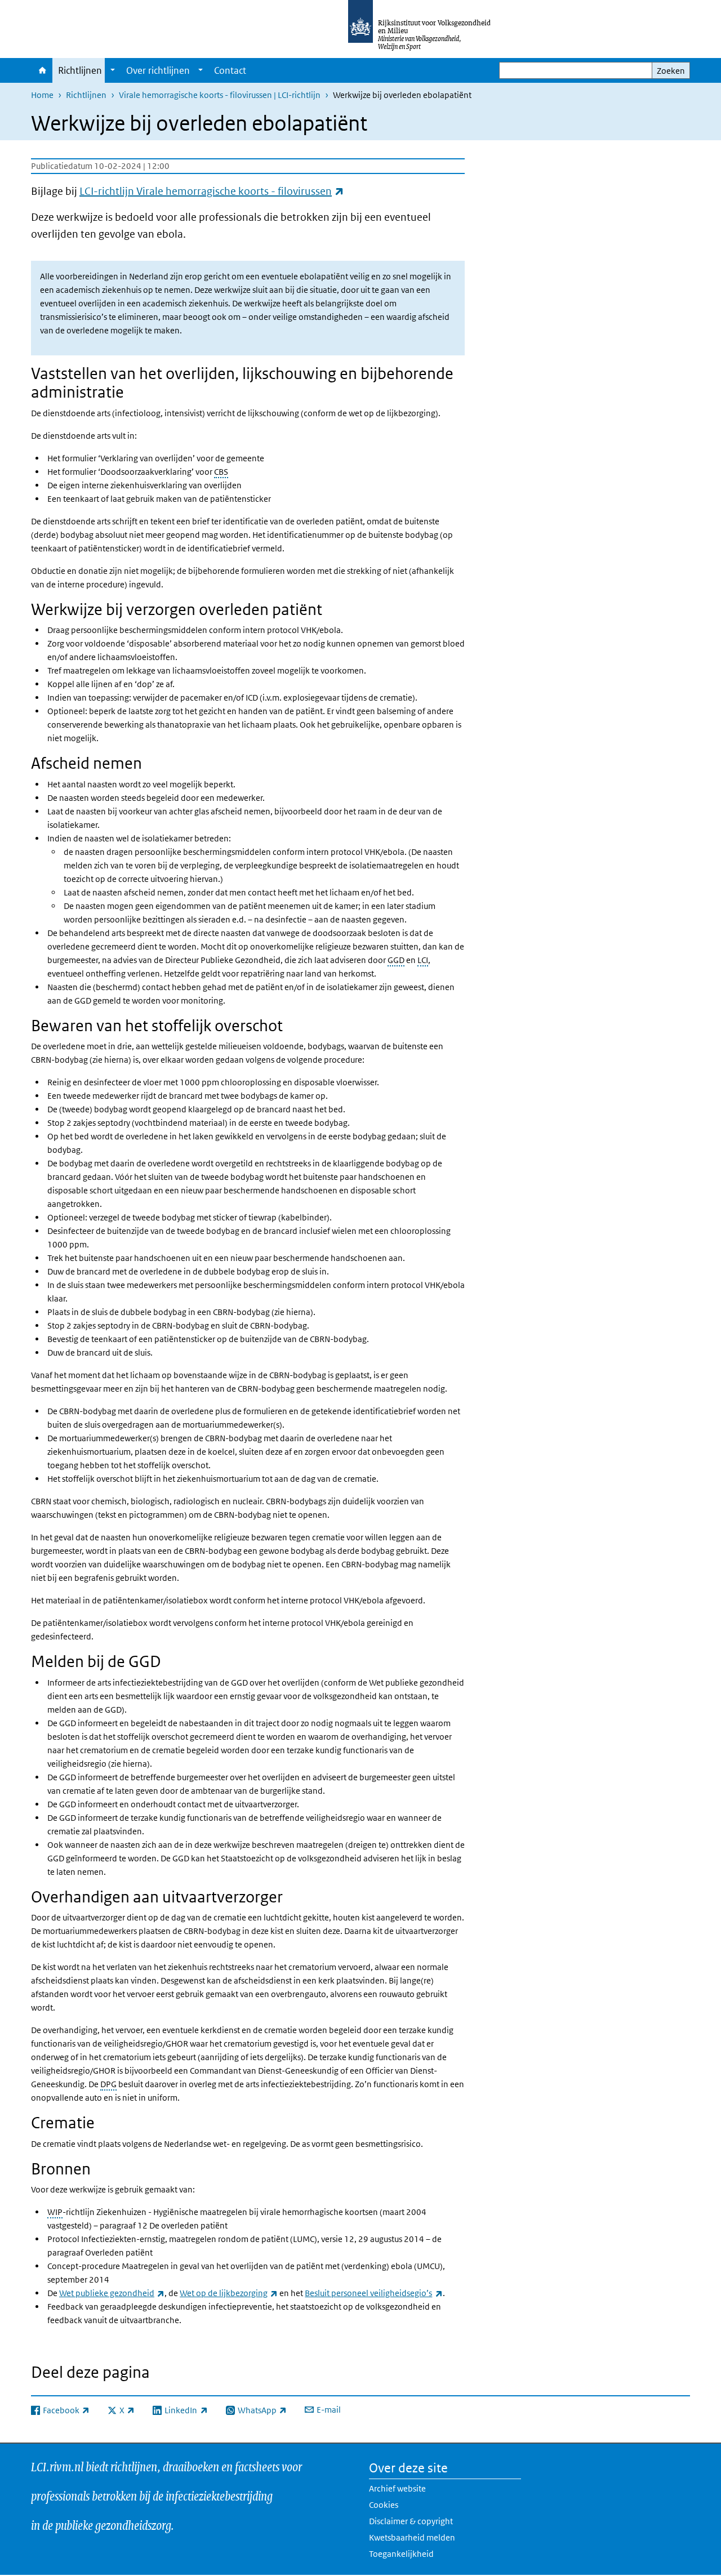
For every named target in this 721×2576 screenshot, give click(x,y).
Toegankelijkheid (401, 2554)
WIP (55, 2212)
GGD (396, 960)
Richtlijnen (80, 70)
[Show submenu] (113, 70)
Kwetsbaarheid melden (412, 2537)
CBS (221, 472)
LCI (423, 960)
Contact (230, 70)
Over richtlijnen (158, 70)
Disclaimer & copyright (411, 2521)
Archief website (397, 2488)
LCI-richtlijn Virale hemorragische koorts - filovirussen (212, 191)
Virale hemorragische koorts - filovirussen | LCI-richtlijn (220, 95)
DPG (108, 2084)
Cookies (384, 2505)
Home (42, 70)
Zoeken (671, 71)
